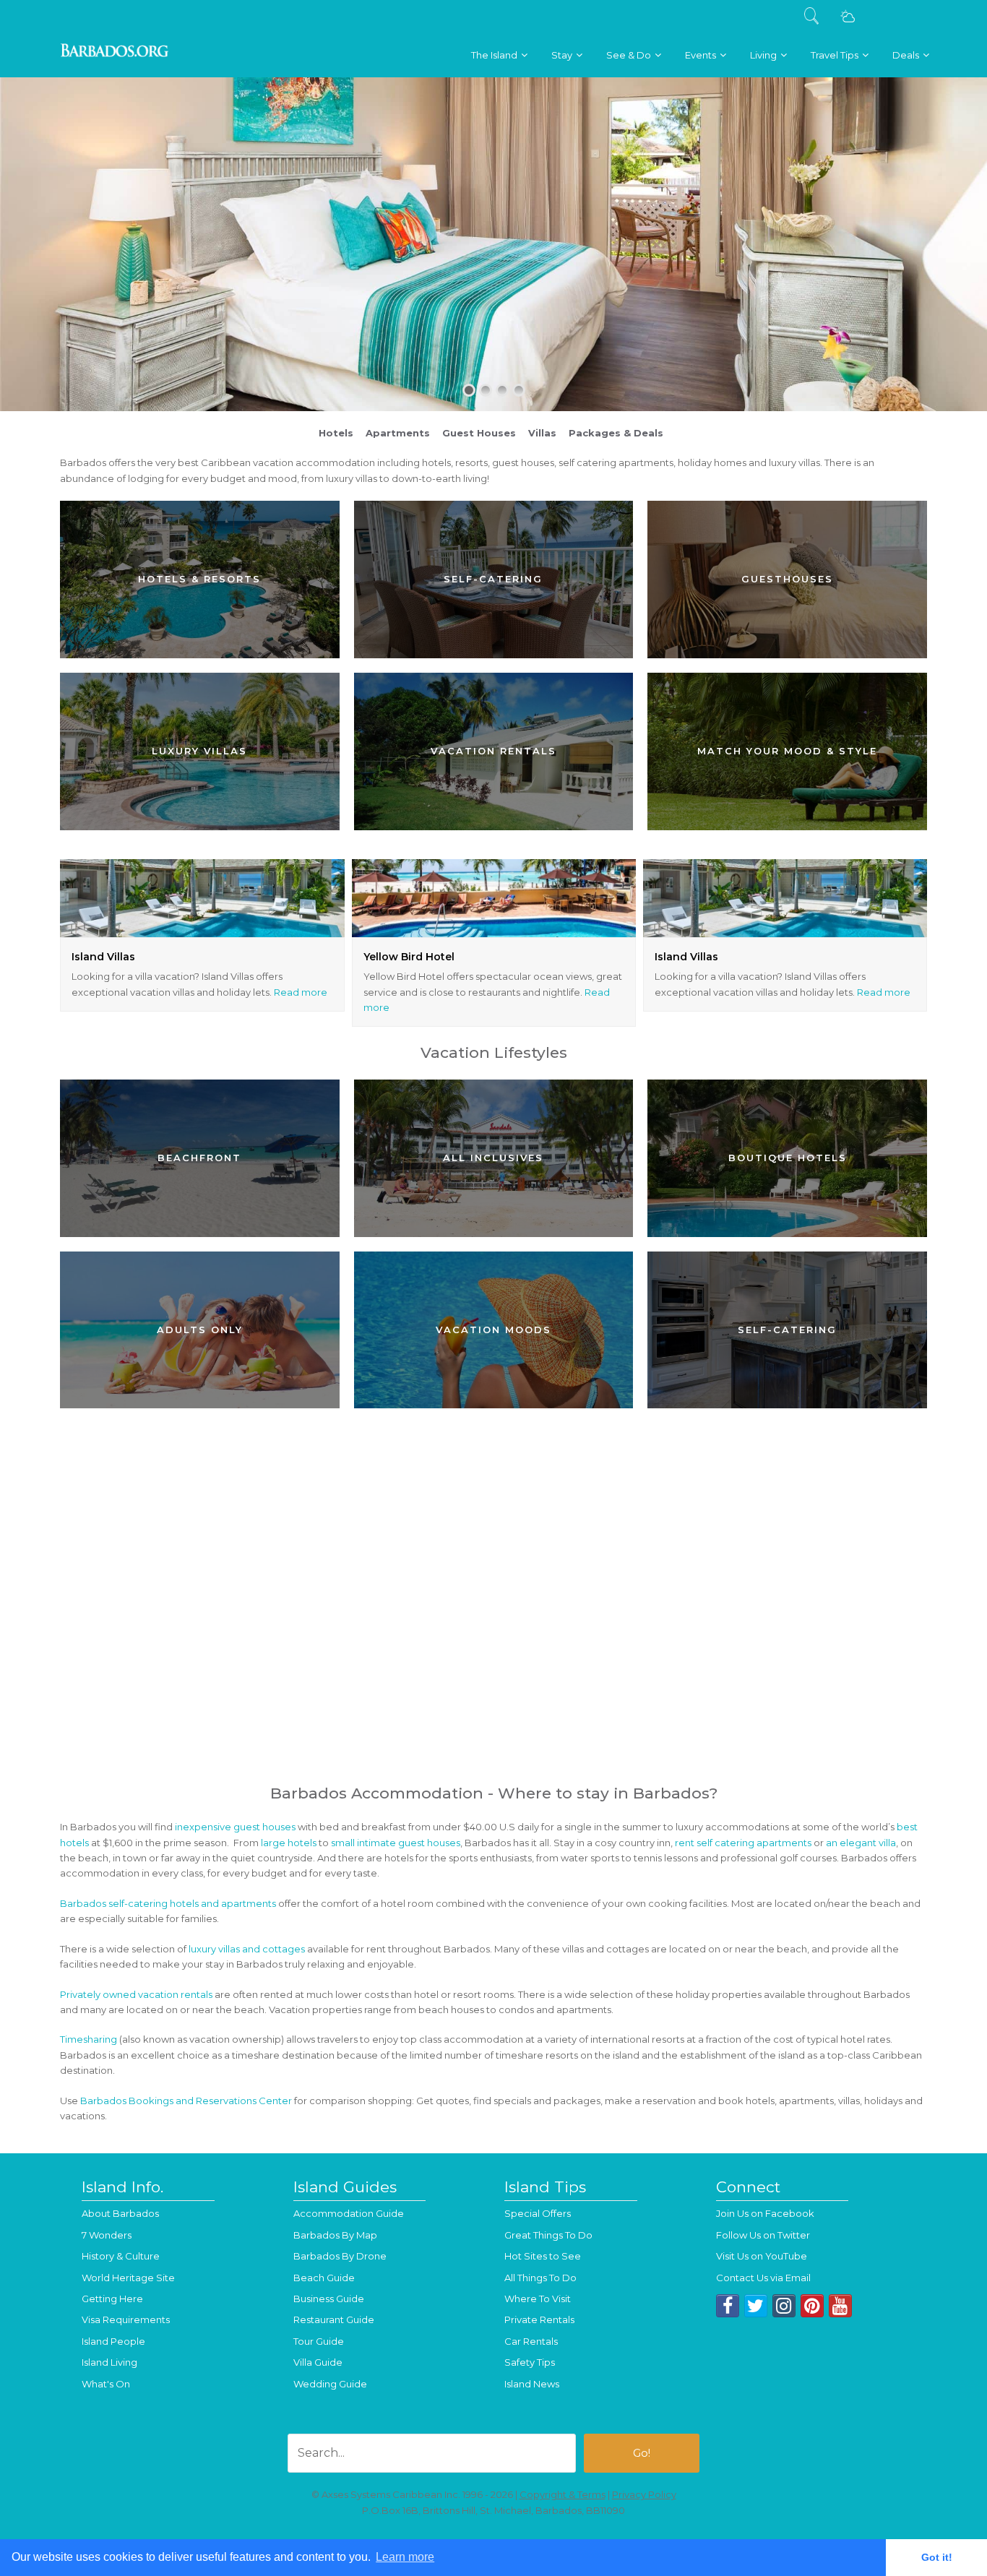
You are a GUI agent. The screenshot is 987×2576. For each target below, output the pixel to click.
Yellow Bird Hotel (409, 957)
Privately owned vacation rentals (136, 1994)
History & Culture (121, 2256)
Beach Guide (324, 2278)
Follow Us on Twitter (763, 2235)
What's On (106, 2384)
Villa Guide (318, 2362)
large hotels (289, 1843)
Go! (642, 2453)
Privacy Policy (644, 2494)
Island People (113, 2341)
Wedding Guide (330, 2384)
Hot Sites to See (543, 2256)
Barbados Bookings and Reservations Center (186, 2101)
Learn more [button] (405, 2557)
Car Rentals (531, 2341)
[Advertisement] (493, 1666)
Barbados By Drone (340, 2256)
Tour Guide (319, 2341)
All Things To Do (540, 2278)
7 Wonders (107, 2235)
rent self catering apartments (743, 1843)
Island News (532, 2384)
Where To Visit (538, 2299)
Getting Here (112, 2299)
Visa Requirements (126, 2319)
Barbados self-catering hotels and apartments (168, 1903)
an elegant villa (861, 1843)
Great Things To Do (548, 2235)
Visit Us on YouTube (762, 2256)
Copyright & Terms (563, 2494)
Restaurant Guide (334, 2319)
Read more (301, 992)
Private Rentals (539, 2319)
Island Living (109, 2362)
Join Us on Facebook (765, 2213)
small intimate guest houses (396, 1843)
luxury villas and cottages (247, 1949)
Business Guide (329, 2299)
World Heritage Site (128, 2278)
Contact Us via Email (763, 2278)
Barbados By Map (335, 2235)
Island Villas (103, 957)
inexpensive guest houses (235, 1827)
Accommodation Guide (349, 2213)
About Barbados (120, 2213)
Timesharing (89, 2039)
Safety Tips (530, 2362)
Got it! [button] (937, 2557)
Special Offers (538, 2213)
